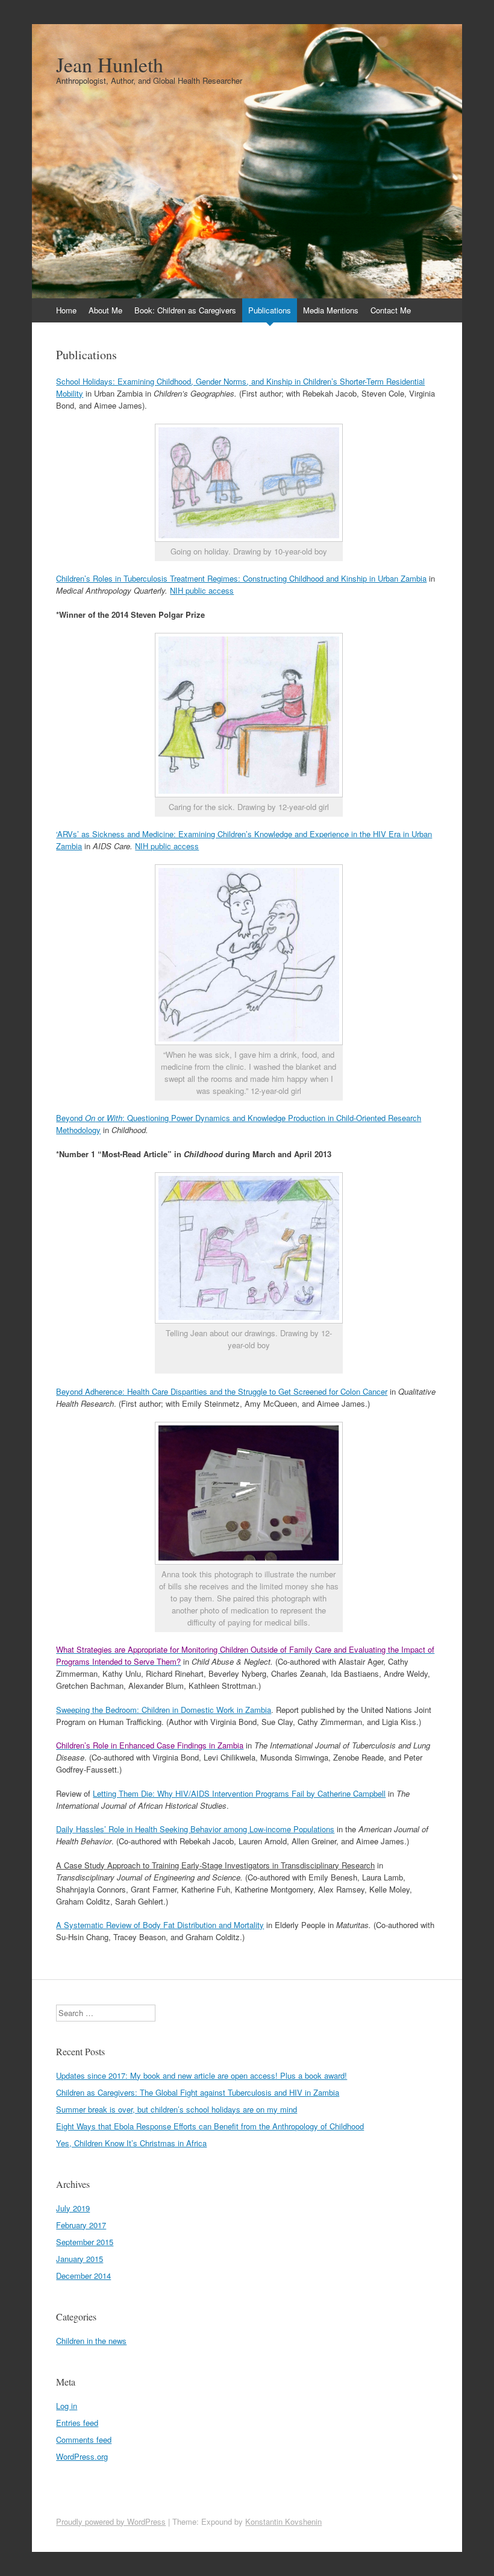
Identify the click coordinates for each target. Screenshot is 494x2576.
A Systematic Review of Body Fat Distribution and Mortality (160, 1925)
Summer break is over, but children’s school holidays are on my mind (177, 2109)
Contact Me (391, 310)
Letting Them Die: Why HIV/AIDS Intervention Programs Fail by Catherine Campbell (239, 1793)
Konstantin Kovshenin (283, 2521)
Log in (67, 2406)
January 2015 (80, 2259)
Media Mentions (331, 310)
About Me (105, 310)
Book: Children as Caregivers (185, 310)
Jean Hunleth (110, 64)
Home (66, 310)
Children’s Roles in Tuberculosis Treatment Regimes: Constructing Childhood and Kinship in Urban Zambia (241, 578)
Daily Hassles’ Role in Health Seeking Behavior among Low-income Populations (195, 1829)
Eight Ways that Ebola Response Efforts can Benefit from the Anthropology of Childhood (210, 2126)
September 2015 (85, 2242)
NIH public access (202, 590)
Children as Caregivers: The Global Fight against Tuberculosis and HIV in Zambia (198, 2092)
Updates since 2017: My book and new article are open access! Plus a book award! (202, 2075)
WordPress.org (82, 2456)
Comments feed (84, 2439)
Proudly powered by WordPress (111, 2521)
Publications (270, 310)
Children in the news (91, 2341)
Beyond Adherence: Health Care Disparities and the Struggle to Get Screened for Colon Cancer (222, 1391)
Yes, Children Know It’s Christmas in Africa (131, 2143)
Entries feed (77, 2423)
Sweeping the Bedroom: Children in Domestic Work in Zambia (164, 1710)
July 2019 (73, 2208)
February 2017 (81, 2225)
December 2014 (83, 2276)
